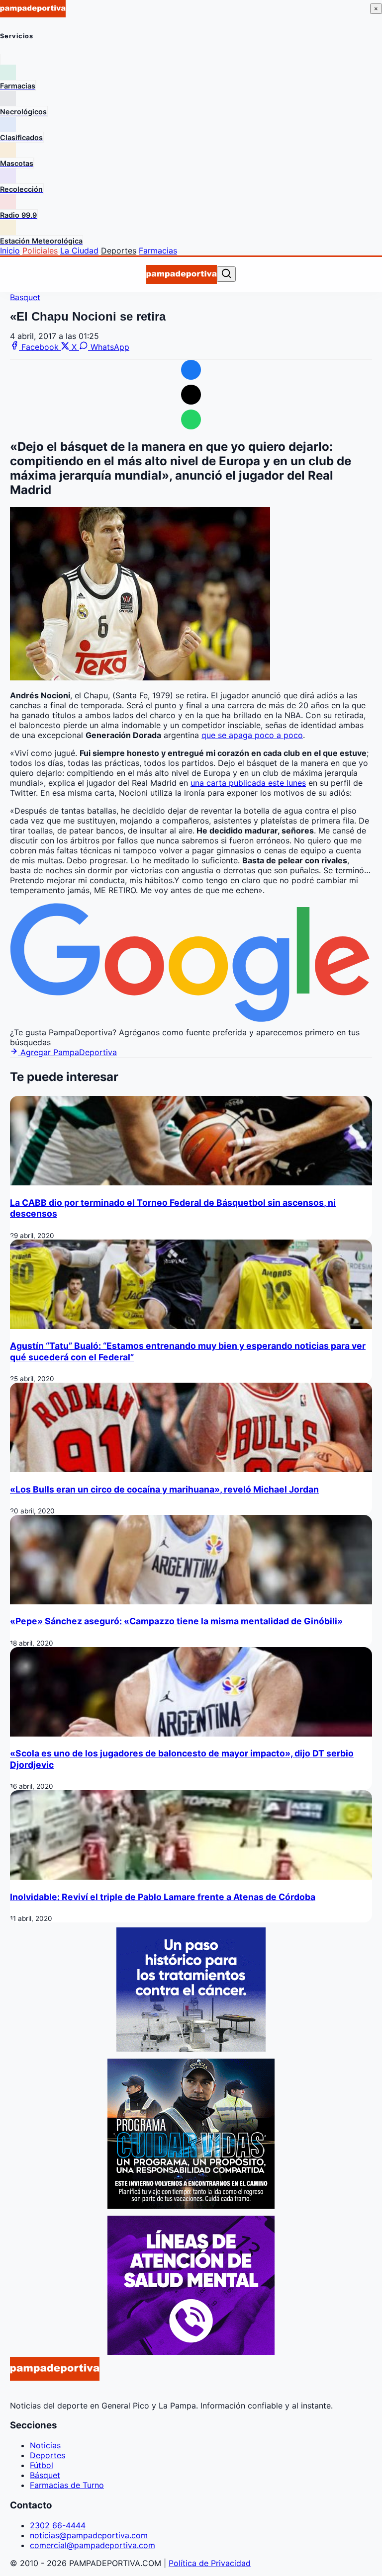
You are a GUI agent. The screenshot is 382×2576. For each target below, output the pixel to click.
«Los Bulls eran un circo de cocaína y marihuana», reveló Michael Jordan (164, 1489)
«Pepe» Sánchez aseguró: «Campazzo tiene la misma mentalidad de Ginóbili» (176, 1621)
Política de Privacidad (210, 2563)
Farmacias (158, 250)
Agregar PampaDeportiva (67, 1052)
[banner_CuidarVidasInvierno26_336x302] (191, 2206)
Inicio (10, 250)
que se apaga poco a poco (252, 735)
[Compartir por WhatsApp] (191, 419)
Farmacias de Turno (67, 2485)
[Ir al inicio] (182, 274)
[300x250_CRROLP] (191, 2049)
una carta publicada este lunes (248, 783)
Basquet (25, 297)
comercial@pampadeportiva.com (93, 2545)
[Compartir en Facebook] (191, 370)
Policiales (40, 250)
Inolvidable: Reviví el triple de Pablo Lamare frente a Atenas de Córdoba (163, 1897)
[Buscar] (226, 274)
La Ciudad (79, 250)
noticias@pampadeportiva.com (89, 2535)
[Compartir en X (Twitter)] (191, 395)
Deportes (119, 250)
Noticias (45, 2445)
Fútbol (42, 2465)
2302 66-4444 (58, 2525)
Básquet (45, 2475)
